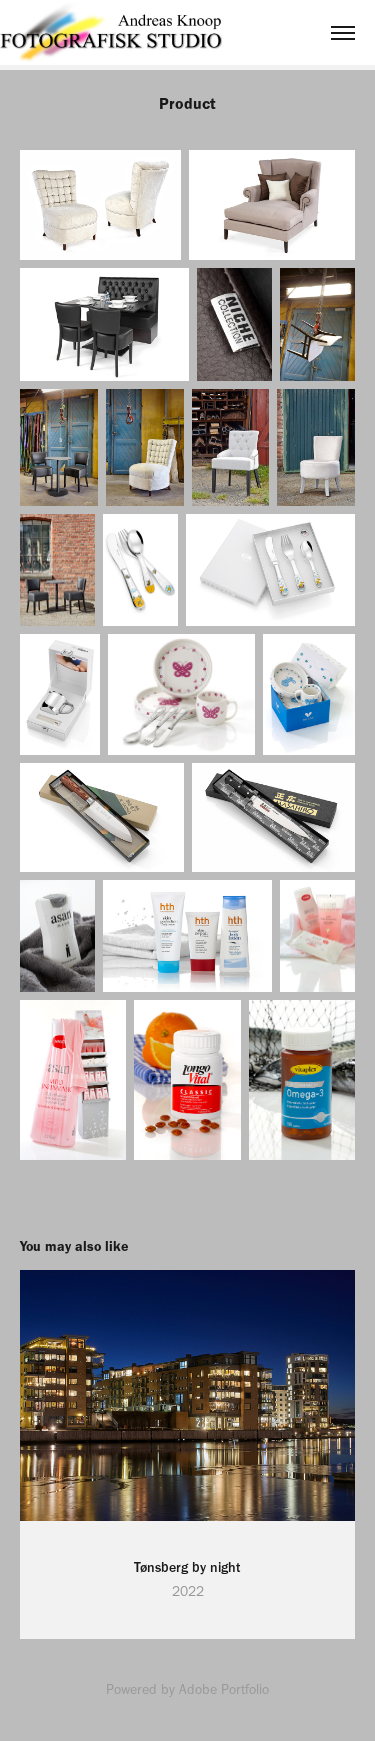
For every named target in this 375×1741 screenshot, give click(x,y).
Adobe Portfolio (224, 1689)
